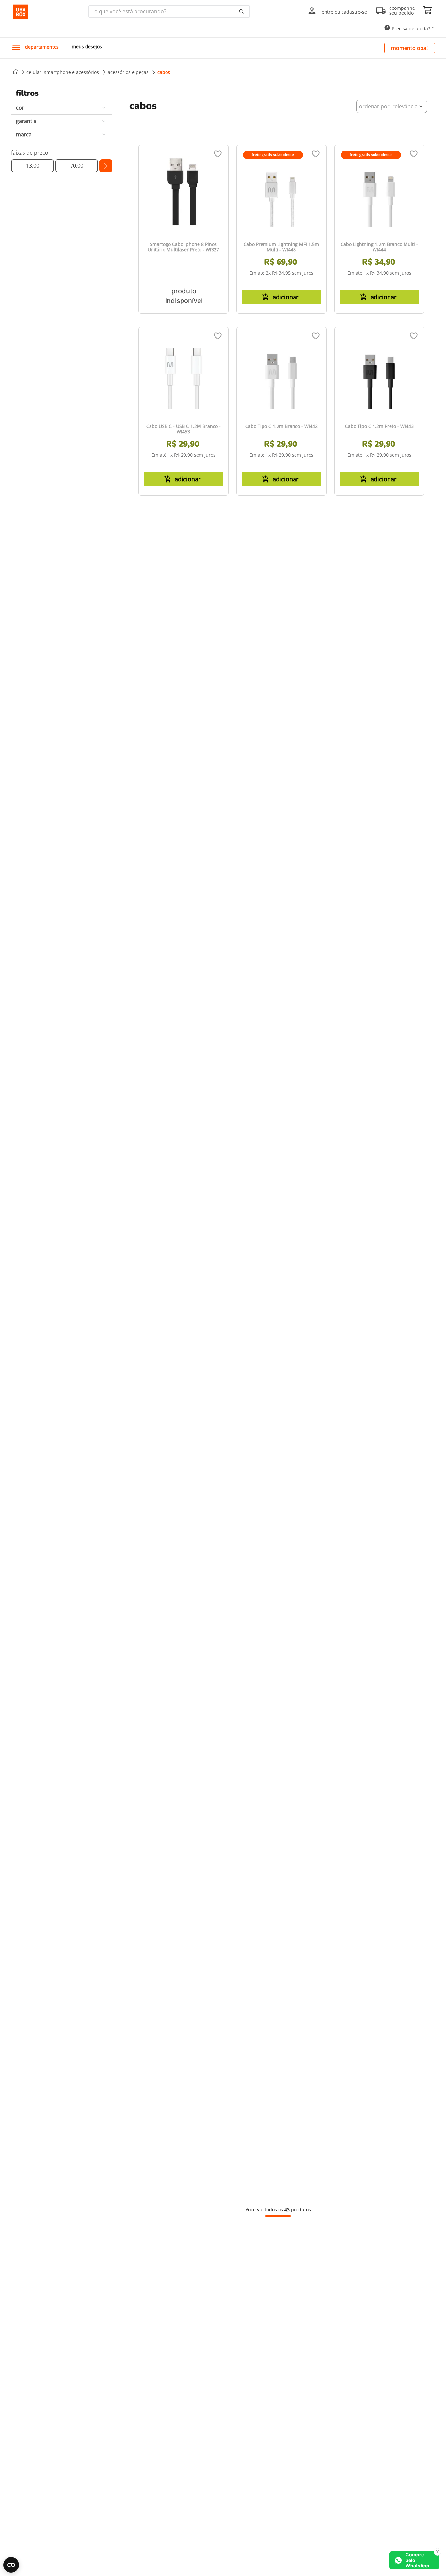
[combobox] (169, 11)
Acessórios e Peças (128, 72)
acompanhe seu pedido (402, 11)
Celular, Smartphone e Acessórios (63, 72)
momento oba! (409, 48)
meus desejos (87, 46)
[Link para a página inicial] (16, 72)
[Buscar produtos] (241, 11)
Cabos (164, 72)
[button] (62, 108)
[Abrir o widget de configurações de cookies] (11, 2565)
